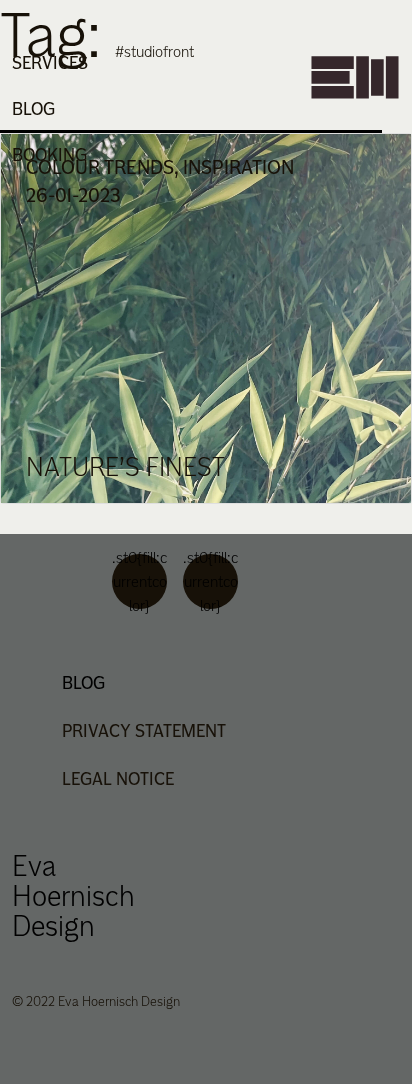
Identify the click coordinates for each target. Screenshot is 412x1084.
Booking (49, 154)
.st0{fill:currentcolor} (139, 581)
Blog (33, 108)
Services (50, 62)
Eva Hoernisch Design (73, 895)
